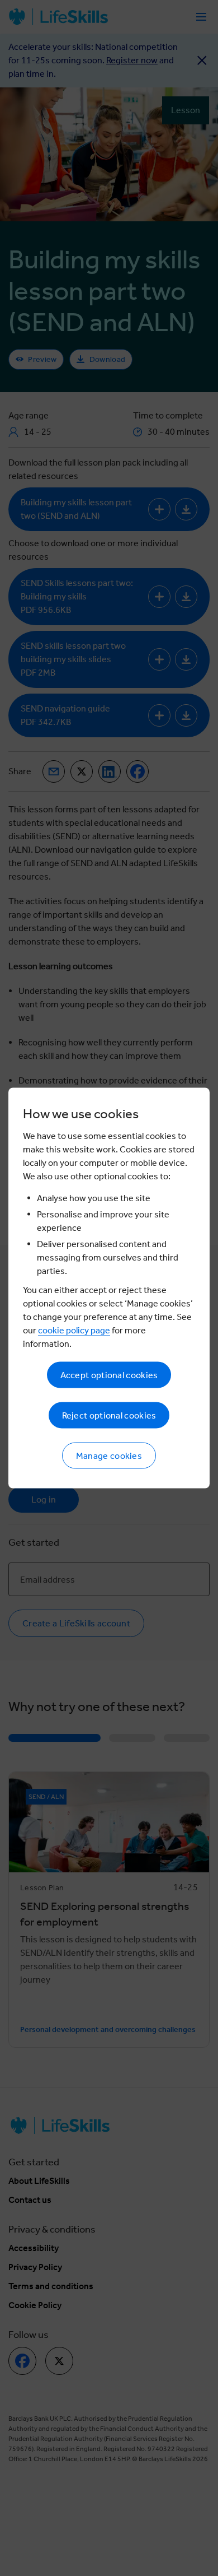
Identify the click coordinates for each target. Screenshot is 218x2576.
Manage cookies (109, 1456)
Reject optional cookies (109, 1415)
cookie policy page (74, 1330)
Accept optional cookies (109, 1375)
